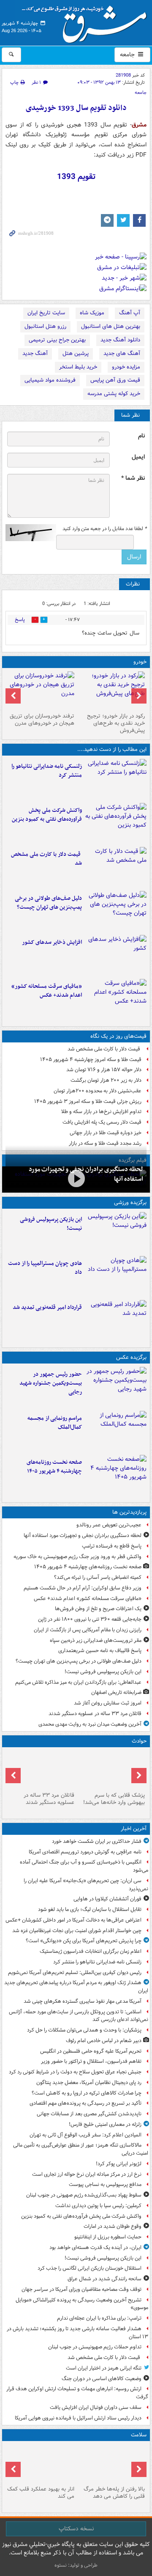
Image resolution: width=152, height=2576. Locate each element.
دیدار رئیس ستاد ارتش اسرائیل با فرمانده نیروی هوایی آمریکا (78, 2418)
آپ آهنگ (130, 313)
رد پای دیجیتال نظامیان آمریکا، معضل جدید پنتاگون (89, 2083)
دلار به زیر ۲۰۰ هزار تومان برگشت (106, 1080)
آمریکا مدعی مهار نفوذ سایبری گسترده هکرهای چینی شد (83, 2001)
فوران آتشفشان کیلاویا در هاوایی (107, 1899)
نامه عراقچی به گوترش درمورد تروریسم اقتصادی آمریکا (85, 1852)
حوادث (139, 1741)
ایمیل (138, 457)
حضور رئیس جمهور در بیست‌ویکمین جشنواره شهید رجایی (51, 1383)
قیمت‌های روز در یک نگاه (118, 1036)
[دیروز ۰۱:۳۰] (41, 2463)
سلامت (139, 2435)
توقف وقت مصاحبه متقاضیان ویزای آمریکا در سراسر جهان (81, 2289)
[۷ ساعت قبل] (116, 1320)
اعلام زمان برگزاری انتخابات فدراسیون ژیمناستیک (91, 1951)
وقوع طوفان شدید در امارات (113, 2226)
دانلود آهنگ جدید (120, 340)
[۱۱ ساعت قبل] (116, 999)
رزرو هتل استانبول (45, 326)
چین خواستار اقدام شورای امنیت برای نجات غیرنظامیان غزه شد (77, 1931)
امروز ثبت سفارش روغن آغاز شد (108, 1703)
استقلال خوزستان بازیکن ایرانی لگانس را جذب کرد (90, 2268)
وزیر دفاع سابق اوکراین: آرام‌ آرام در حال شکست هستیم (83, 1588)
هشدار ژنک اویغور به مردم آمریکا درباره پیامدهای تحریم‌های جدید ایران (76, 1987)
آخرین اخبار (134, 1829)
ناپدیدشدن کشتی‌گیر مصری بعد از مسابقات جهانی (89, 2114)
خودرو (140, 662)
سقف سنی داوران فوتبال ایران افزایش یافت (96, 2407)
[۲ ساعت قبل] (116, 823)
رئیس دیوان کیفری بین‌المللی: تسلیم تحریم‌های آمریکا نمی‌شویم (75, 1973)
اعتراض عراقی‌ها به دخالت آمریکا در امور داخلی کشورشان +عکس (73, 1920)
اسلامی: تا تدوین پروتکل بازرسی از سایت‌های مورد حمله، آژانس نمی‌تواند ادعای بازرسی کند (79, 2016)
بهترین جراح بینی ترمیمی (57, 340)
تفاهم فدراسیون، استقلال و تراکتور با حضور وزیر (91, 2061)
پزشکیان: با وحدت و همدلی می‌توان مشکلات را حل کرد (84, 2030)
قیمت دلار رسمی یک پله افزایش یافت (102, 1122)
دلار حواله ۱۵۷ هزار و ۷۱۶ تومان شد (104, 1070)
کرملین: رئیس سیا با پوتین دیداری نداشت (98, 2206)
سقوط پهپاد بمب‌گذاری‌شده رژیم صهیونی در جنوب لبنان (84, 2195)
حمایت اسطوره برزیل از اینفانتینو (108, 2237)
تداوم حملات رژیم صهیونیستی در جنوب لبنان (95, 2347)
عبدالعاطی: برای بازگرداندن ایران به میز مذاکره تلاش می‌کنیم (78, 1682)
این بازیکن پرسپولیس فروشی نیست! (51, 1224)
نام (141, 436)
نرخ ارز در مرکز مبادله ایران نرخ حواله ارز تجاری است (87, 2174)
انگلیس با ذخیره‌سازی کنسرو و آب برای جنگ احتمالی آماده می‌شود (84, 1866)
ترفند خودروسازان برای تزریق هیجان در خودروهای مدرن (42, 720)
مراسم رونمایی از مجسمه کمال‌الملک (55, 1423)
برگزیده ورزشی (130, 1203)
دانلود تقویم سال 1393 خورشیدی (76, 108)
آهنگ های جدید (122, 353)
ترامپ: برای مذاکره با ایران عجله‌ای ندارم (99, 2318)
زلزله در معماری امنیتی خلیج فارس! (105, 2124)
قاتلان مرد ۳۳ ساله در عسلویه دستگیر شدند (95, 1714)
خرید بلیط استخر (78, 367)
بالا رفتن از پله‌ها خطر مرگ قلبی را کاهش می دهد (114, 2493)
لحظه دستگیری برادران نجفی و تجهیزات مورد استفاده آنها (83, 1535)
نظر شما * (133, 478)
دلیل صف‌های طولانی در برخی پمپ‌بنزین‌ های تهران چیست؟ (48, 903)
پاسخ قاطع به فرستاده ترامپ (112, 1546)
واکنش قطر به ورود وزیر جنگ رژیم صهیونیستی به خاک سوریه (77, 1557)
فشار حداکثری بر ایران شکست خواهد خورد (97, 1841)
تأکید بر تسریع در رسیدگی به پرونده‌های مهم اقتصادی (85, 2103)
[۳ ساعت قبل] (116, 867)
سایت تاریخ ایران (46, 313)
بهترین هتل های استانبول (111, 326)
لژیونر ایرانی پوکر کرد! (119, 2164)
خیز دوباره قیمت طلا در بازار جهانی (106, 1133)
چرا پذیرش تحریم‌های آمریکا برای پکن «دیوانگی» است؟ (84, 1941)
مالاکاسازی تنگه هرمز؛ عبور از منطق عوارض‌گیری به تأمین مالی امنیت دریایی (81, 2149)
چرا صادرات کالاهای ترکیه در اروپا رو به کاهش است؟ (87, 2093)
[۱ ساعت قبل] (116, 779)
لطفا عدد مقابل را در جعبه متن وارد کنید (104, 529)
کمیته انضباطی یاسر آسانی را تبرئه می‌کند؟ (98, 1577)
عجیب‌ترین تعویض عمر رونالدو (109, 1525)
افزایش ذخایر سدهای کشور (52, 942)
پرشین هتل (76, 353)
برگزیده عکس (131, 1357)
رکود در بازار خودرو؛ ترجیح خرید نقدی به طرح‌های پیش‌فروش (116, 723)
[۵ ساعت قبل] (116, 911)
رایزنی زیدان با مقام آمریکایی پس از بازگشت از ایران (88, 1630)
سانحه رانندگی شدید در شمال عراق (104, 2279)
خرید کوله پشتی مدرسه (114, 394)
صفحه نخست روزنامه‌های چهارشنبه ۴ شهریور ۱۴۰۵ (54, 1467)
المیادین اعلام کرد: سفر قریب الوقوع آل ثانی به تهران (85, 2135)
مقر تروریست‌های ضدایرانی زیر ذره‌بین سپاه (96, 1640)
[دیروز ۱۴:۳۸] (111, 690)
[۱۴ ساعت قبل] (111, 2463)
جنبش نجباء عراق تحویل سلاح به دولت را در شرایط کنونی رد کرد (75, 2072)
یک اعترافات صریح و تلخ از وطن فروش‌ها (98, 1609)
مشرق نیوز (87, 21)
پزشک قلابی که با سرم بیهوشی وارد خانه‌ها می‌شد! (114, 1799)
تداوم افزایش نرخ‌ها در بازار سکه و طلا (101, 1112)
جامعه (128, 55)
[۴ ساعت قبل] (116, 1387)
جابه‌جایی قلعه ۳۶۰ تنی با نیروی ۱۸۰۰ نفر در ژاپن (90, 1619)
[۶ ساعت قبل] (116, 955)
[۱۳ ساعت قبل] (116, 1475)
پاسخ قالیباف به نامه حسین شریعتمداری (100, 1651)
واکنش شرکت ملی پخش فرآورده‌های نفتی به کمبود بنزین (47, 815)
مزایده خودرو (126, 367)
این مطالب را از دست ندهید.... (112, 749)
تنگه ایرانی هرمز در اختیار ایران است (104, 2368)
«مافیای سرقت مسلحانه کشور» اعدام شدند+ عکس (47, 991)
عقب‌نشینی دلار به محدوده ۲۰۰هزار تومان (98, 1091)
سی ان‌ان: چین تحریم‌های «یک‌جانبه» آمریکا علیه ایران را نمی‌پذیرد (86, 1885)
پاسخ (20, 620)
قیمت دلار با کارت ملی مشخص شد (46, 859)
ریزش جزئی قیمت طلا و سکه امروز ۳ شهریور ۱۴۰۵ (88, 1101)
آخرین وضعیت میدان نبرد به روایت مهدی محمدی (90, 1724)
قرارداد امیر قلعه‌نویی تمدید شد (47, 1307)
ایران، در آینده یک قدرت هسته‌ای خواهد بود (95, 2247)
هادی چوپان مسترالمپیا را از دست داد (45, 1268)
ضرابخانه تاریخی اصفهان (116, 1692)
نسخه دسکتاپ (76, 2529)
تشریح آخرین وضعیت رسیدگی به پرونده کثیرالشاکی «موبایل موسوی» (82, 2304)
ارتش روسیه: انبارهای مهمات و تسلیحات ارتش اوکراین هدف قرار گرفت (77, 2393)
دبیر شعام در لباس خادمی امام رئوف (104, 2041)
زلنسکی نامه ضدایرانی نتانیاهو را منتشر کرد (47, 771)
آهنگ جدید (35, 353)
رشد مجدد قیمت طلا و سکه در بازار (105, 1143)
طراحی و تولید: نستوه (76, 2565)
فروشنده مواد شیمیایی (50, 380)
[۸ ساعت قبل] (76, 1179)
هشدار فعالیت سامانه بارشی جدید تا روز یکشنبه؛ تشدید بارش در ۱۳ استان (77, 2333)
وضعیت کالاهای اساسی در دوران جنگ (102, 2379)
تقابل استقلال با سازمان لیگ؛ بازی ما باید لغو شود (90, 1909)
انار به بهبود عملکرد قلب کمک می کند (41, 2493)
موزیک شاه (92, 313)
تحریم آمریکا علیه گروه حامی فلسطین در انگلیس (91, 2051)
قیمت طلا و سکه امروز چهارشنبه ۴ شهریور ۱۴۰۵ (91, 1060)
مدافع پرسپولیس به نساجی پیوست (105, 2184)
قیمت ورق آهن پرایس (115, 380)
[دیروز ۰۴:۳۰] (41, 690)
